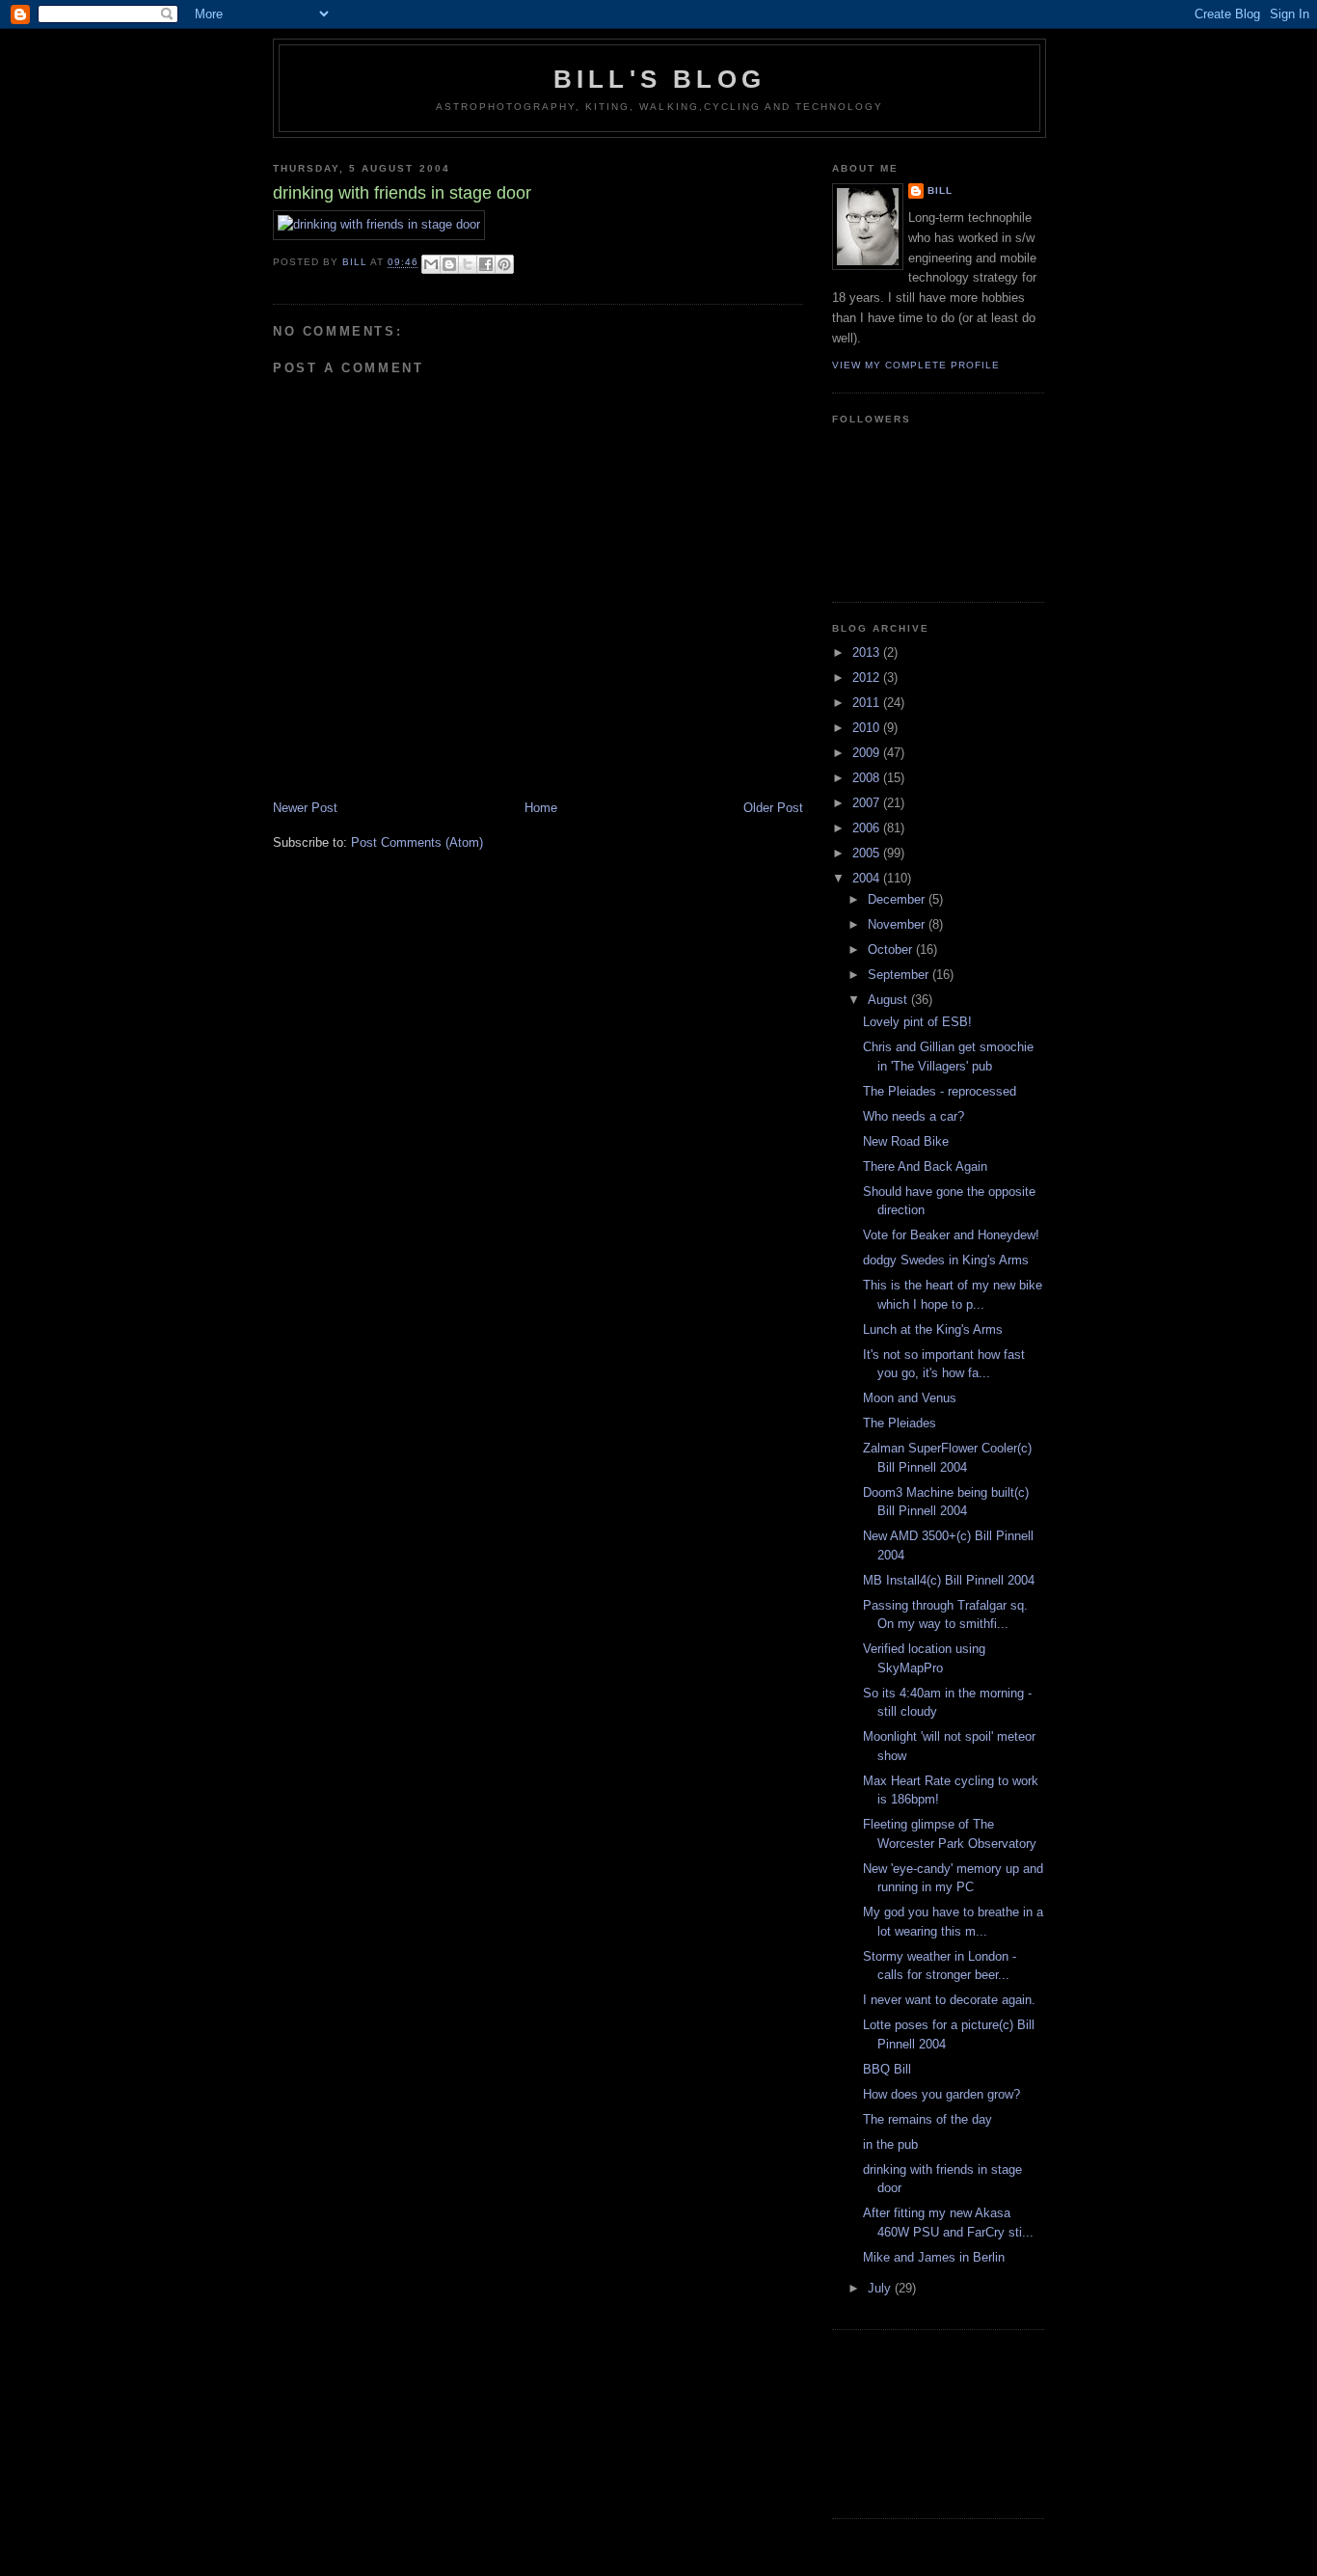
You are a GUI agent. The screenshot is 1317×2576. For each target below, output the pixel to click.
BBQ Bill (887, 2069)
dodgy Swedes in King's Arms (946, 1260)
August (889, 1000)
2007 (868, 803)
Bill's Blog (659, 79)
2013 (868, 652)
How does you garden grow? (941, 2094)
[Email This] (431, 264)
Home (541, 808)
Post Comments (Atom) (417, 842)
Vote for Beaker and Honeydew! (951, 1235)
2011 (868, 703)
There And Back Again (925, 1166)
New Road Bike (906, 1141)
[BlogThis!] (449, 264)
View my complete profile (916, 365)
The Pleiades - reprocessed (940, 1091)
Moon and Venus (910, 1398)
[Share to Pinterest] (504, 264)
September (900, 975)
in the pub (890, 2144)
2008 (868, 778)
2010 (868, 728)
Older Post (773, 808)
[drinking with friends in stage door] (379, 224)
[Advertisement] (919, 2422)
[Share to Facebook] (486, 264)
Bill (940, 190)
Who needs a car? (914, 1116)
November (898, 924)
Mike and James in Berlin (934, 2257)
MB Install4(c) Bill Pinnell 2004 (949, 1580)
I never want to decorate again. (949, 2000)
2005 (868, 853)
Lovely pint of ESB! (917, 1022)
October (892, 949)
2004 (868, 878)
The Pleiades (900, 1423)
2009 (868, 753)
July (881, 2288)
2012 (868, 678)
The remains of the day (927, 2119)
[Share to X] (468, 264)
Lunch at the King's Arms (933, 1329)
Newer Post (305, 808)
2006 (868, 828)
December (898, 899)
